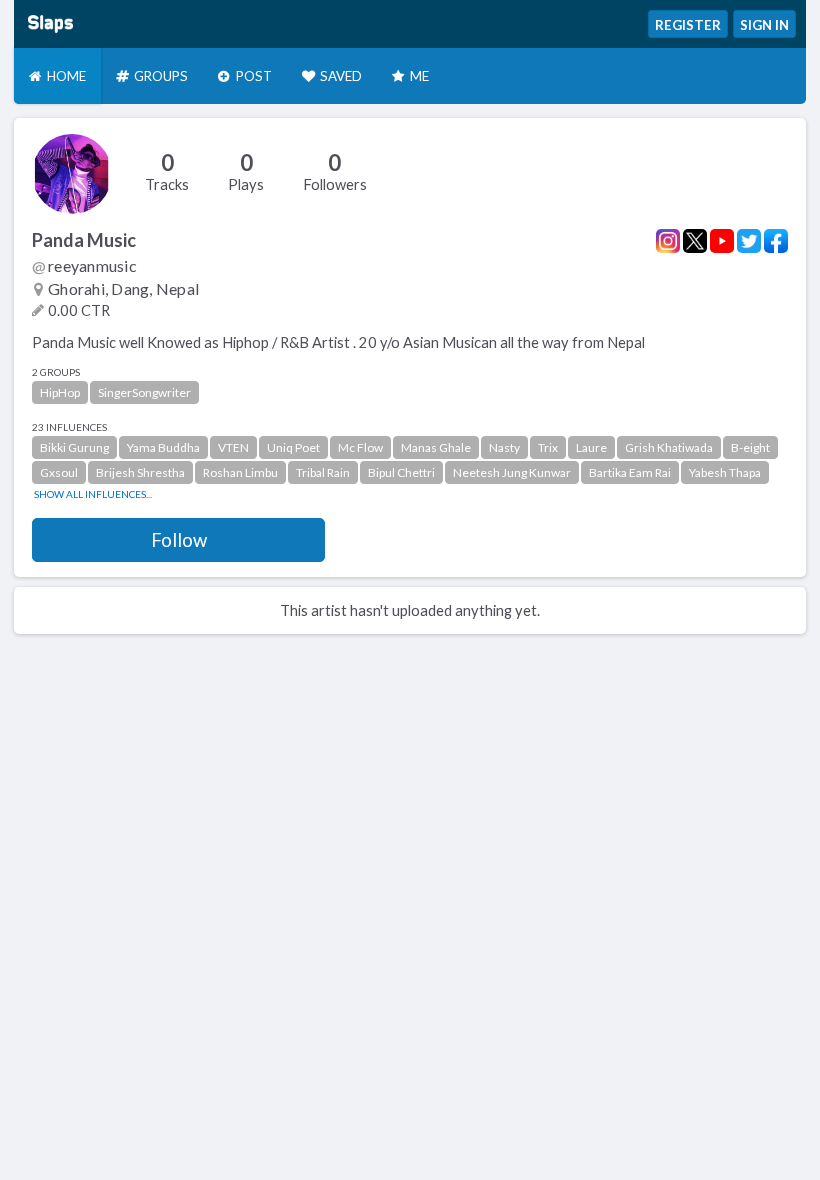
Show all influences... (93, 494)
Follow (179, 540)
